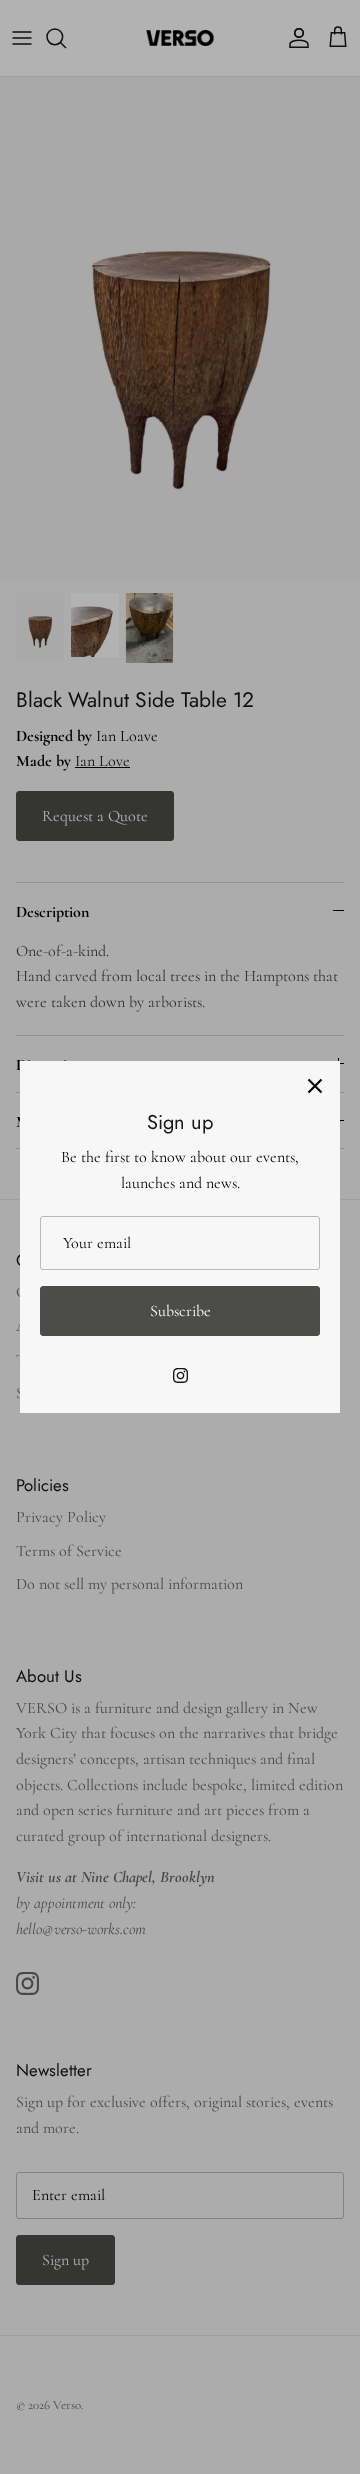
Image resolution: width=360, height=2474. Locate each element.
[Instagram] (180, 1375)
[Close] (315, 1086)
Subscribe (180, 1311)
